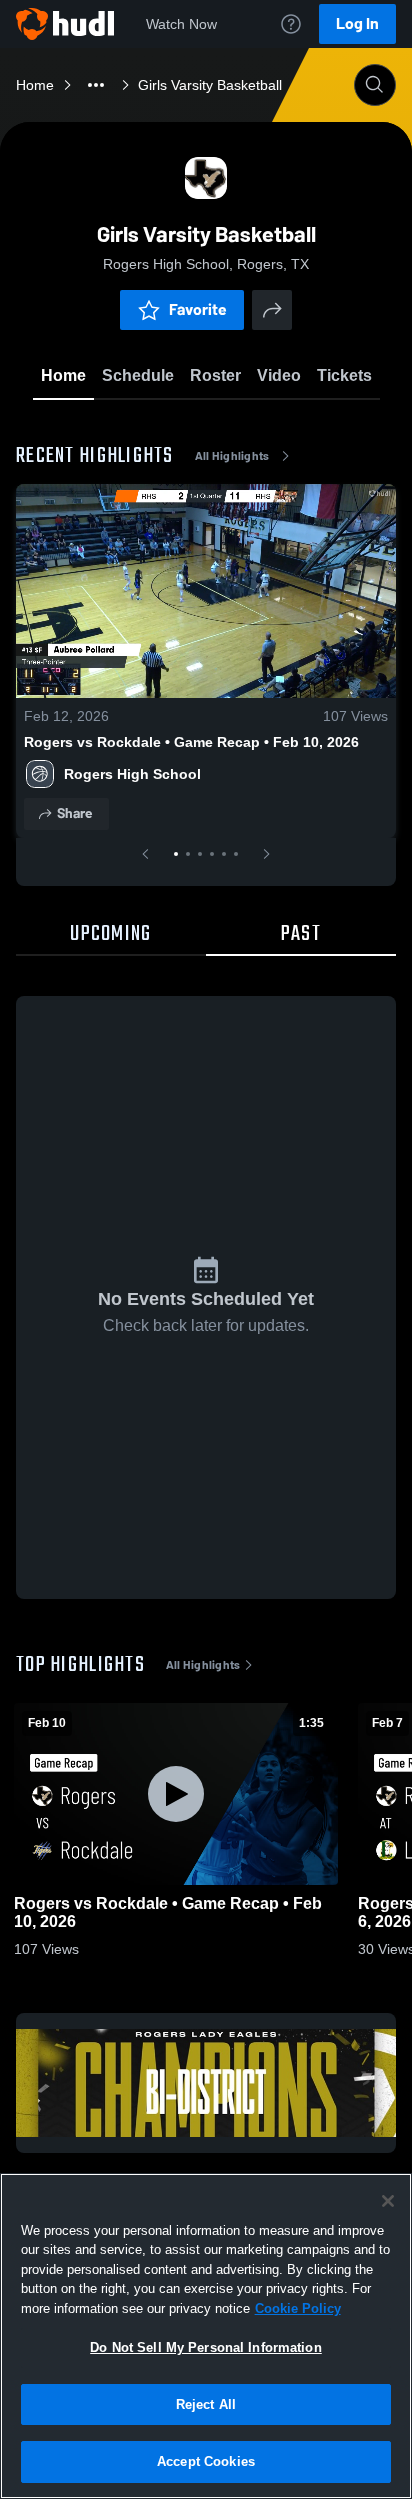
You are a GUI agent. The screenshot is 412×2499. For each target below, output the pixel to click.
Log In (357, 23)
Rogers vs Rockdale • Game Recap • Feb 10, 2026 (191, 742)
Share (74, 813)
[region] (206, 2336)
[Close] (388, 2201)
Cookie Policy (298, 2308)
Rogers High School (132, 774)
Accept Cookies (206, 2461)
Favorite (198, 309)
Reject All (206, 2404)
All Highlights (232, 456)
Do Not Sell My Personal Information (206, 2347)
